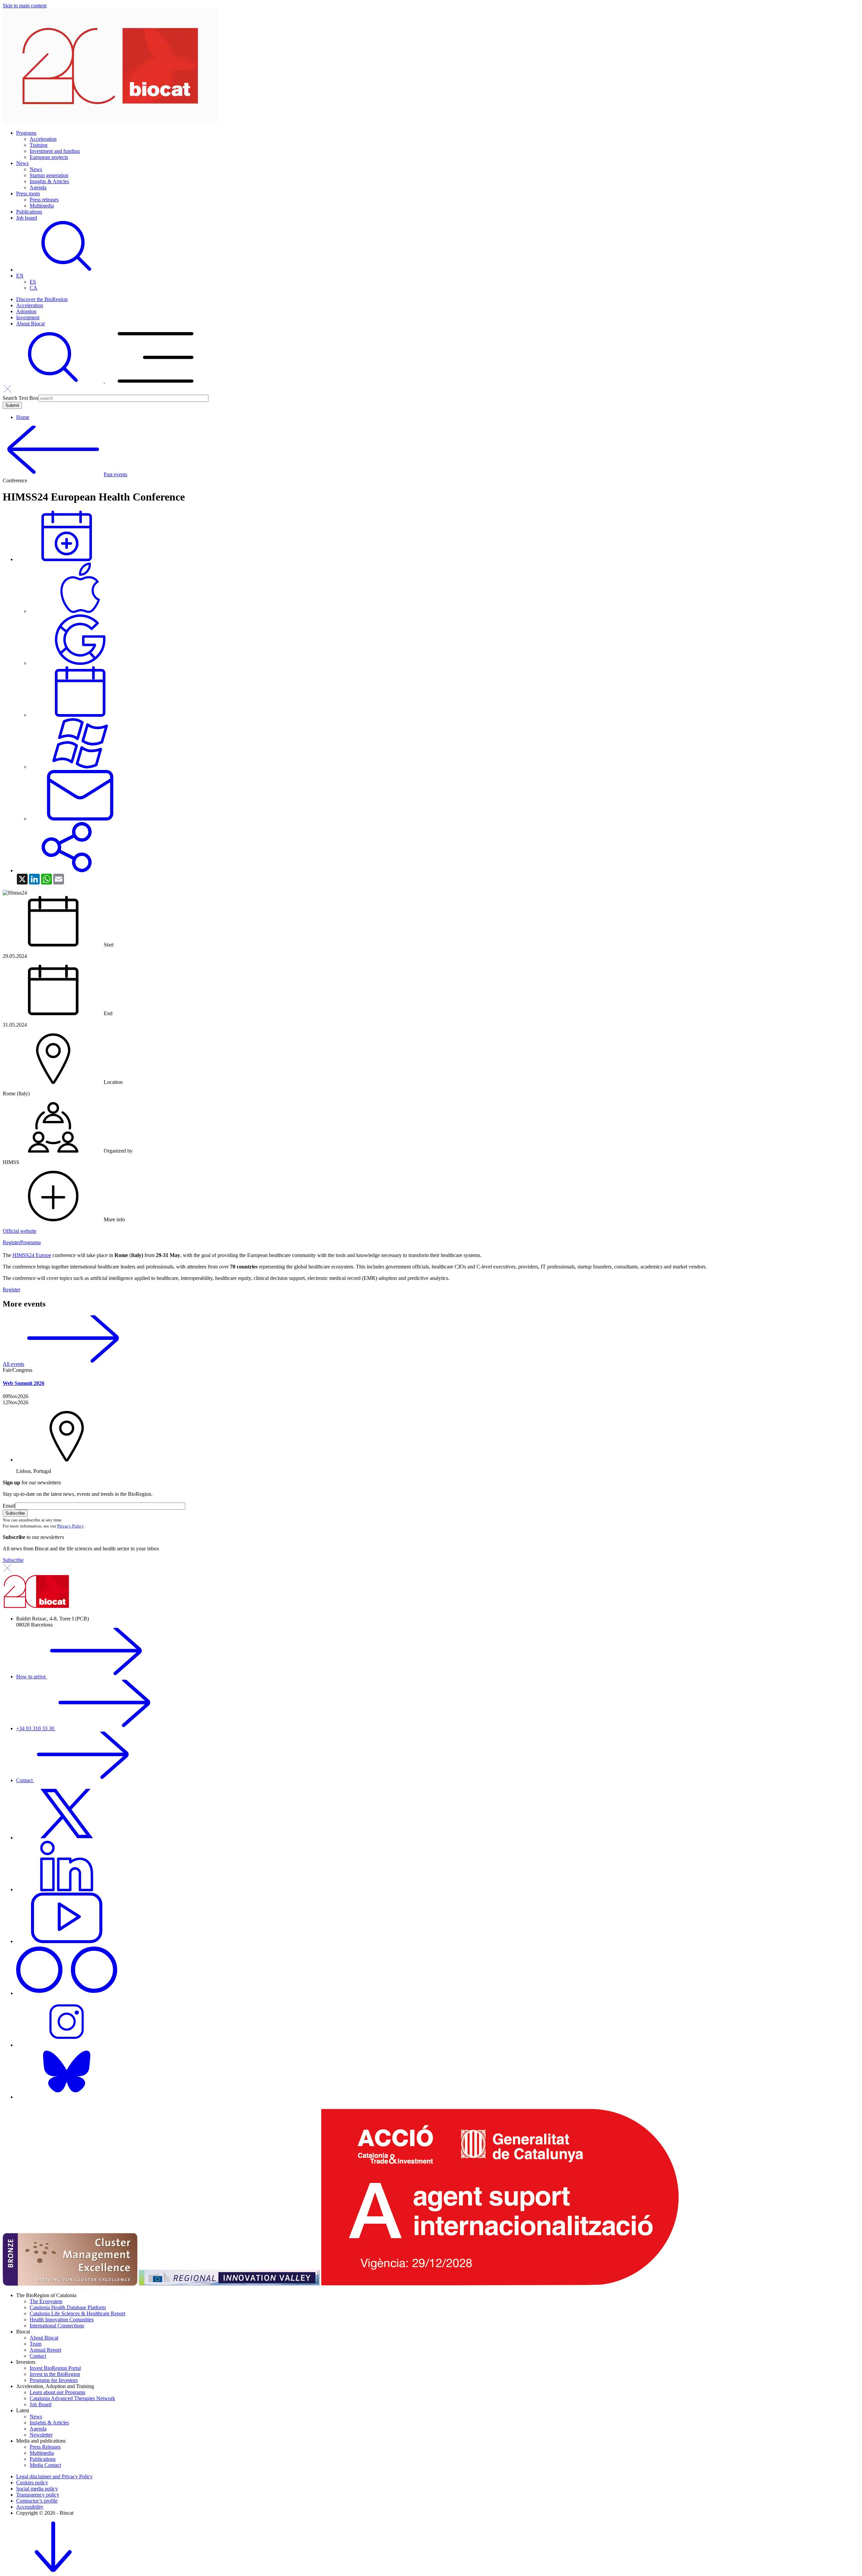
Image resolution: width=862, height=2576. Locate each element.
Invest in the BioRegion (55, 2374)
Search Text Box (21, 398)
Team (36, 2344)
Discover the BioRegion (42, 299)
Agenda (38, 187)
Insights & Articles (49, 181)
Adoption (26, 311)
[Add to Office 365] (80, 767)
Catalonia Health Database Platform (68, 2307)
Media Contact (45, 2465)
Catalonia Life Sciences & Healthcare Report (77, 2313)
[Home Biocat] (110, 121)
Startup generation (49, 175)
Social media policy (37, 2489)
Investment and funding (55, 151)
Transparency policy (38, 2495)
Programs (26, 133)
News (22, 163)
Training (39, 145)
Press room (28, 194)
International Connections (57, 2326)
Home (23, 417)
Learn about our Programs (57, 2392)
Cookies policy (32, 2483)
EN (20, 276)
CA (34, 288)
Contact (25, 1780)
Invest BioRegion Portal (55, 2368)
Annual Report (45, 2350)
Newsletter (41, 2435)
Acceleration (43, 139)
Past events (115, 474)
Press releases (44, 200)
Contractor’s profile (37, 2501)
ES (33, 282)
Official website (20, 1231)
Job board (27, 218)
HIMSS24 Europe (32, 1255)
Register (11, 1242)
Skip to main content (25, 6)
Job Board (41, 2404)
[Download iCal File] (80, 715)
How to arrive (32, 1677)
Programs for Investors (54, 2380)
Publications (29, 212)
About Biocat (30, 324)
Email (9, 1506)
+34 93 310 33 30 (36, 1728)
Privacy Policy (70, 1526)
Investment (28, 317)
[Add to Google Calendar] (80, 663)
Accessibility (30, 2507)
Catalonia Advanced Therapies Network (72, 2398)
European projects (49, 157)
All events (13, 1364)
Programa (30, 1242)
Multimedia (42, 206)
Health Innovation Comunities (62, 2320)
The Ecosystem (46, 2301)
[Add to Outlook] (80, 819)
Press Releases (45, 2447)
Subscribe (13, 1560)
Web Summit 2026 (24, 1383)
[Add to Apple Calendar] (80, 611)
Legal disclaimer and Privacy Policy (54, 2476)
